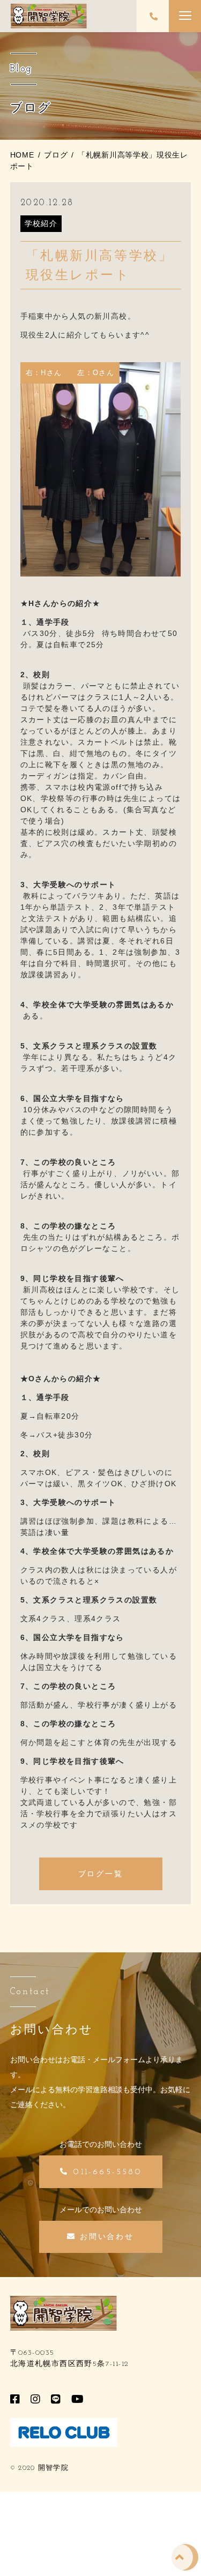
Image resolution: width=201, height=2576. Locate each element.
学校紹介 (41, 223)
